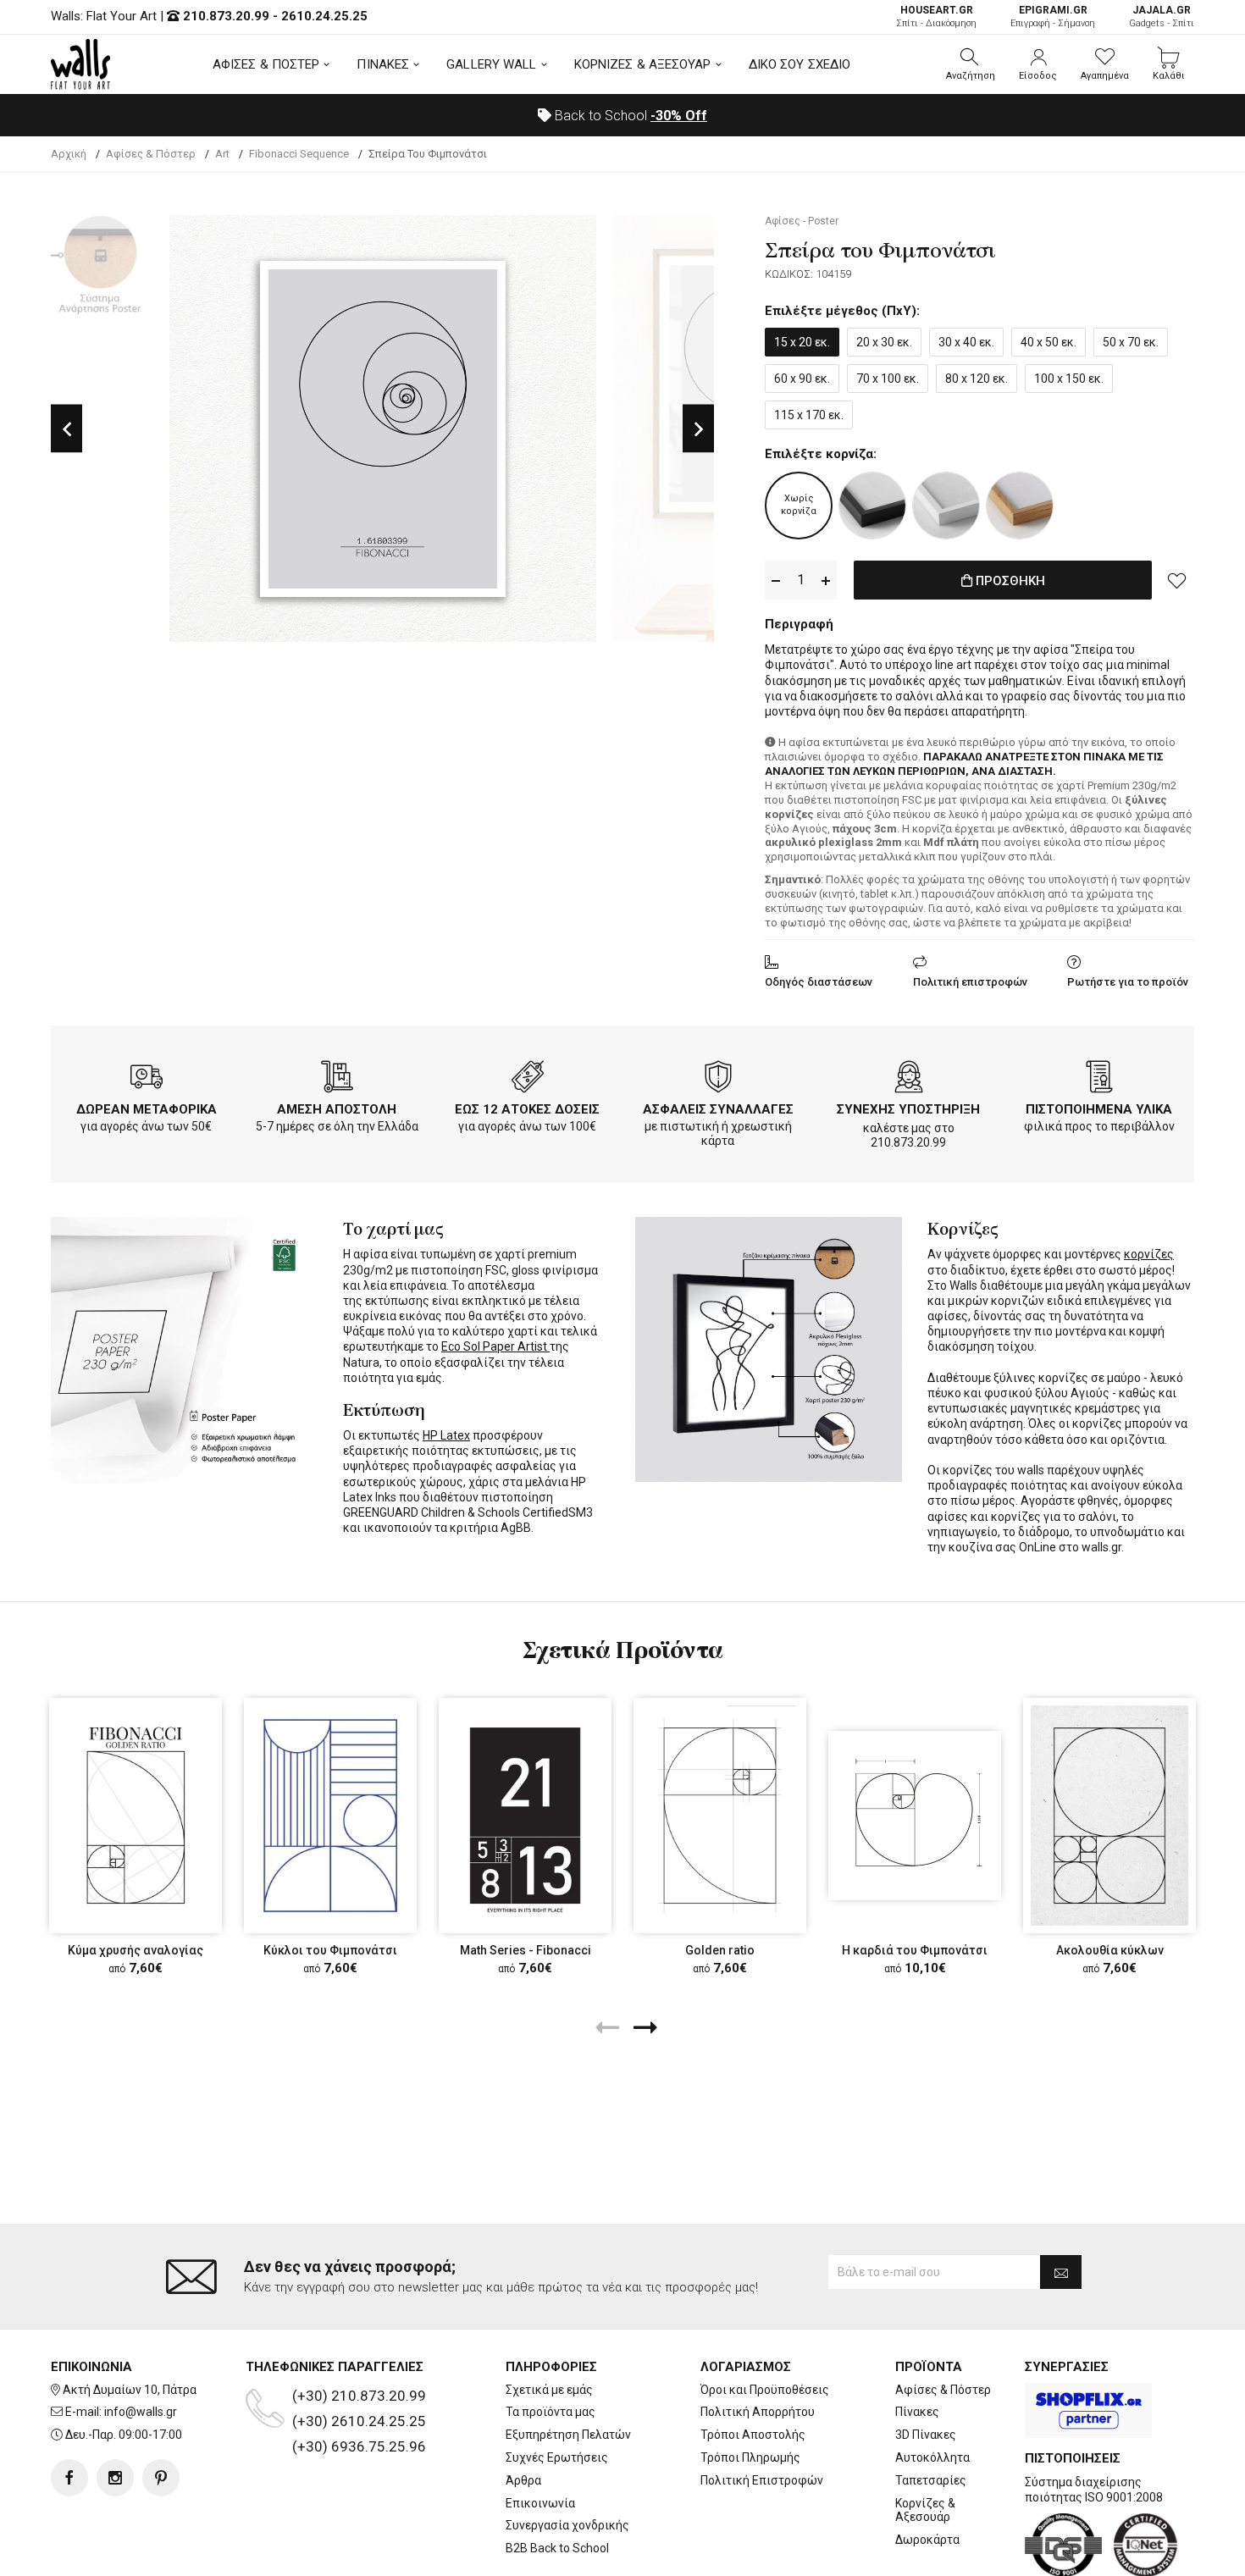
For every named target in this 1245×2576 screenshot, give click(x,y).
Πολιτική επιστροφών (970, 982)
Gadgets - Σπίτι (1162, 17)
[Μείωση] (776, 580)
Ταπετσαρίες (931, 2480)
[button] (971, 64)
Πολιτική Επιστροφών (762, 2480)
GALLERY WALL (491, 64)
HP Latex (446, 1435)
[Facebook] (69, 2478)
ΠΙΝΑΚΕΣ (383, 64)
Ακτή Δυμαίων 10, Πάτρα (130, 2390)
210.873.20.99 (226, 16)
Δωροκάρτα (927, 2540)
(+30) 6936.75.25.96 (359, 2446)
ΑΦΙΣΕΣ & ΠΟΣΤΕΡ (266, 64)
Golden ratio (720, 1950)
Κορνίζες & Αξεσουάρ (925, 2510)
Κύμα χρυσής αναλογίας (136, 1950)
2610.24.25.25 (324, 16)
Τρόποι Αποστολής (753, 2435)
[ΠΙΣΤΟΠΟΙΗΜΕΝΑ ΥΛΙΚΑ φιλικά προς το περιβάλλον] (1099, 1080)
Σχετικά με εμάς (549, 2390)
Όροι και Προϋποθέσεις (765, 2390)
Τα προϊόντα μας (551, 2412)
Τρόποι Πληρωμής (750, 2457)
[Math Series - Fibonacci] (525, 1816)
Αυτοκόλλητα (932, 2457)
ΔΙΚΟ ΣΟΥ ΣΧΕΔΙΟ (800, 64)
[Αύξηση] (826, 580)
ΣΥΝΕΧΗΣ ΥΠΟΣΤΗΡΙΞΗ (908, 1109)
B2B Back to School (557, 2548)
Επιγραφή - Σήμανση (1053, 17)
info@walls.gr (141, 2412)
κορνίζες (1149, 1254)
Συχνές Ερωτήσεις (557, 2457)
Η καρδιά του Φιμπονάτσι (915, 1950)
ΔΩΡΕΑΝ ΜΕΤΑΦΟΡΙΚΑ (147, 1109)
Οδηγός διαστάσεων (819, 982)
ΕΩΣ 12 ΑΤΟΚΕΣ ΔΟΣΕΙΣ (527, 1109)
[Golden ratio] (720, 1816)
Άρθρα (523, 2480)
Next (698, 429)
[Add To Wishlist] (1177, 580)
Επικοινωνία (540, 2503)
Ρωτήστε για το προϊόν (1128, 982)
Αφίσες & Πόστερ (943, 2390)
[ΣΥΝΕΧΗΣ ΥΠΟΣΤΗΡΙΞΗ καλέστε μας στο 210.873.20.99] (909, 1080)
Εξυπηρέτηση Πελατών (568, 2435)
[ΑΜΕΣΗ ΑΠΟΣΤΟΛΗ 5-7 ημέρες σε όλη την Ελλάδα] (337, 1080)
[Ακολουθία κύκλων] (1109, 1816)
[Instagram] (115, 2478)
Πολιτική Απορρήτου (758, 2412)
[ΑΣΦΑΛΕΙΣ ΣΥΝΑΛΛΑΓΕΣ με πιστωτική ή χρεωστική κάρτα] (718, 1080)
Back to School (629, 116)
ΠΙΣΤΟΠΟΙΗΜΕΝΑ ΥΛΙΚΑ (1099, 1109)
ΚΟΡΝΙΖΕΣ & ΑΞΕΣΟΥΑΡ (643, 64)
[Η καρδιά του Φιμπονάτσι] (915, 1816)
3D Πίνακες (926, 2435)
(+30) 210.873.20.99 (359, 2396)
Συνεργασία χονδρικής (567, 2525)
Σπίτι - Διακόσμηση (936, 17)
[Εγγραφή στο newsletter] (1061, 2272)
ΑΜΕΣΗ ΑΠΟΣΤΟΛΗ (337, 1109)
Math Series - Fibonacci (526, 1950)
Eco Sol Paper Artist (495, 1346)
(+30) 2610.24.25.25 (359, 2421)
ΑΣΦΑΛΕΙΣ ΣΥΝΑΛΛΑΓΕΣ (718, 1109)
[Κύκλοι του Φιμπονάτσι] (330, 1816)
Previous (66, 429)
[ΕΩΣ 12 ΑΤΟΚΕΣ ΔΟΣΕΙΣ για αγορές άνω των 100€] (528, 1080)
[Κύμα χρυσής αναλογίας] (136, 1816)
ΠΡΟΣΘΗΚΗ (1009, 581)
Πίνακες (917, 2412)
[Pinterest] (161, 2478)
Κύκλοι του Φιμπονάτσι (330, 1950)
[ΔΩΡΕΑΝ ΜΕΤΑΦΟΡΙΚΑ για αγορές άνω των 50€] (147, 1080)
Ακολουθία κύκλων (1110, 1950)
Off (679, 116)
